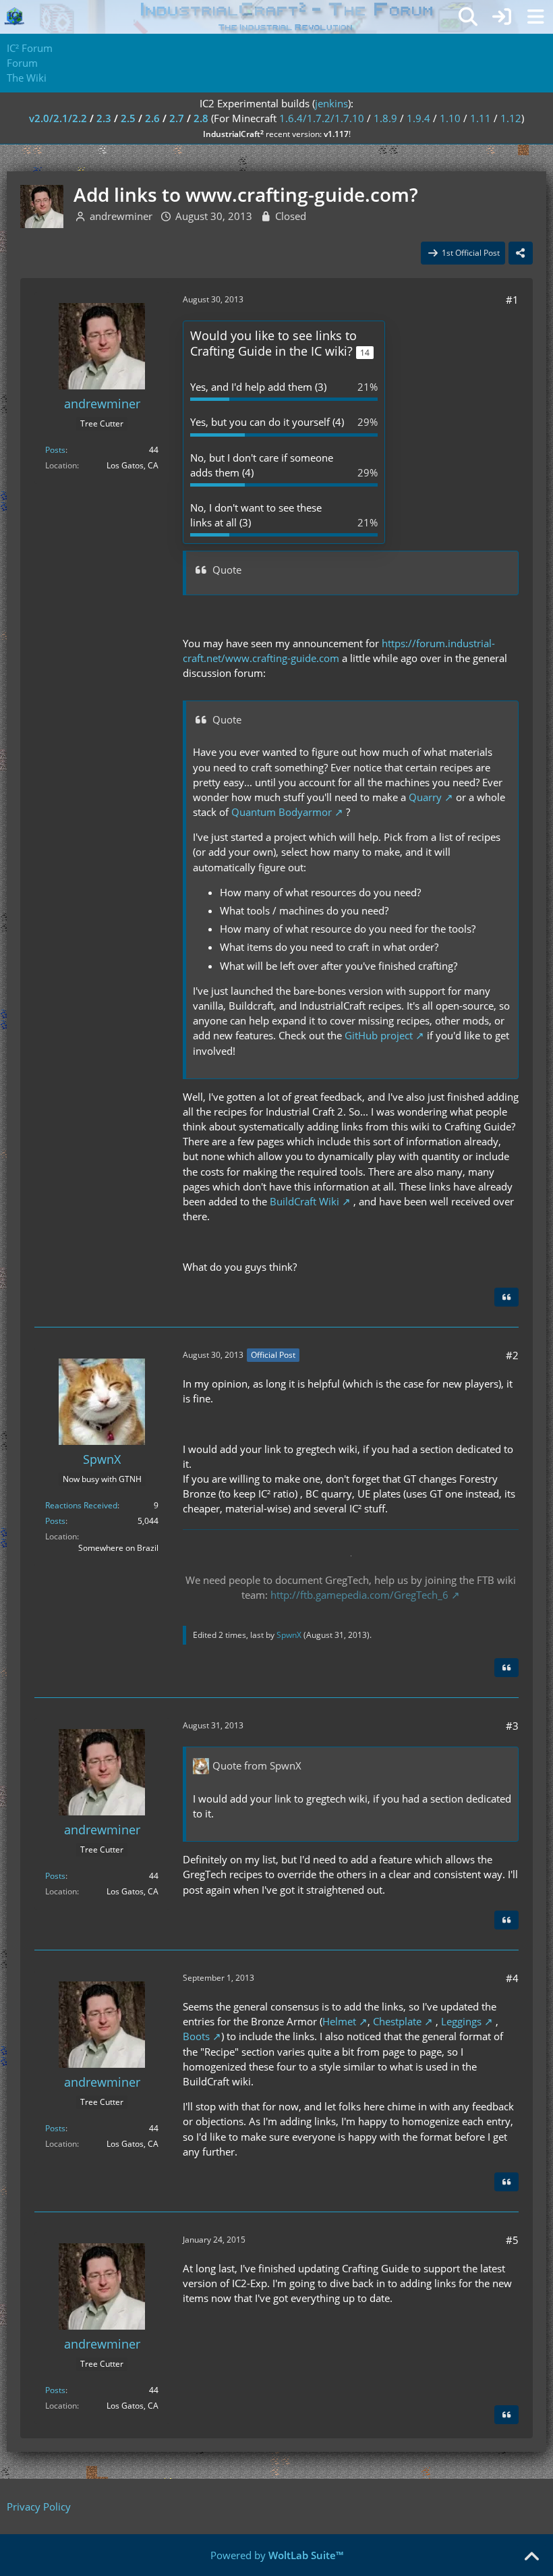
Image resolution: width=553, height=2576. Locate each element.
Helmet (339, 2021)
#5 (512, 2240)
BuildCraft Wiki (304, 1201)
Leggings (461, 2021)
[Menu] (535, 17)
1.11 (481, 118)
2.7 (177, 118)
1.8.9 (385, 118)
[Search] (468, 17)
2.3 (104, 118)
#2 (512, 1355)
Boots (196, 2036)
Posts (55, 450)
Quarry (425, 797)
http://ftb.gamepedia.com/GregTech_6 (359, 1595)
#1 (512, 300)
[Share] (521, 253)
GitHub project (379, 1035)
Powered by (277, 2555)
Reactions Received (81, 1505)
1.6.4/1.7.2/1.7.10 (322, 118)
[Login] (502, 17)
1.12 (511, 118)
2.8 (201, 118)
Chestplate (397, 2021)
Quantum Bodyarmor (282, 812)
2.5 (128, 118)
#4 (512, 1978)
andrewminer (121, 216)
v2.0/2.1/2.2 (58, 118)
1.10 (450, 118)
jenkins (331, 103)
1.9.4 (418, 118)
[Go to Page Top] (531, 2557)
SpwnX (289, 1635)
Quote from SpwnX (257, 1765)
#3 (512, 1726)
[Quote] (506, 1297)
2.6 (152, 118)
